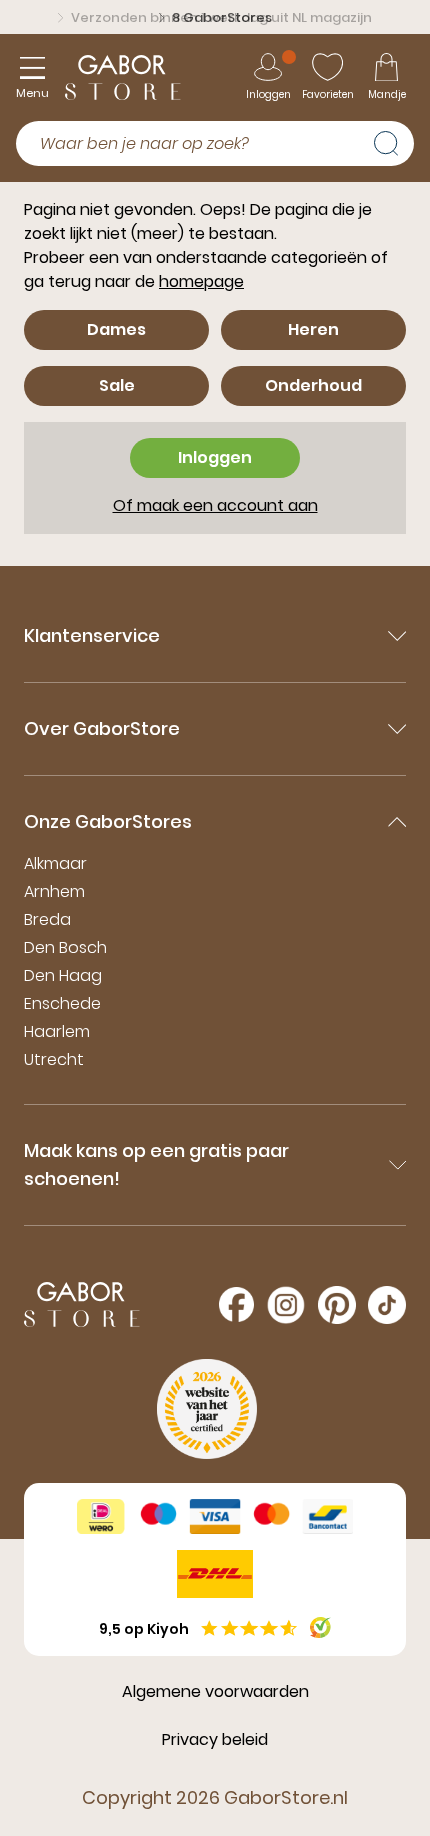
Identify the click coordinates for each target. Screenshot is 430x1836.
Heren (313, 329)
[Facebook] (236, 1304)
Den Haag (63, 975)
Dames (116, 329)
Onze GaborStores (108, 821)
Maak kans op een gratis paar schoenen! (156, 1164)
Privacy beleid (215, 1739)
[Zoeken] (394, 141)
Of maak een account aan (215, 505)
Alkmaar (55, 863)
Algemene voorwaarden (215, 1691)
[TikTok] (387, 1305)
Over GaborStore (102, 728)
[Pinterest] (337, 1305)
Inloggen (215, 457)
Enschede (62, 1003)
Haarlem (57, 1031)
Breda (47, 919)
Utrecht (54, 1059)
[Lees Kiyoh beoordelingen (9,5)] (320, 1627)
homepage (201, 281)
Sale (117, 385)
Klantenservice (92, 635)
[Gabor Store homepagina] (123, 77)
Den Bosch (65, 947)
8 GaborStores (222, 17)
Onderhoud (313, 385)
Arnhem (54, 891)
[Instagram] (286, 1305)
